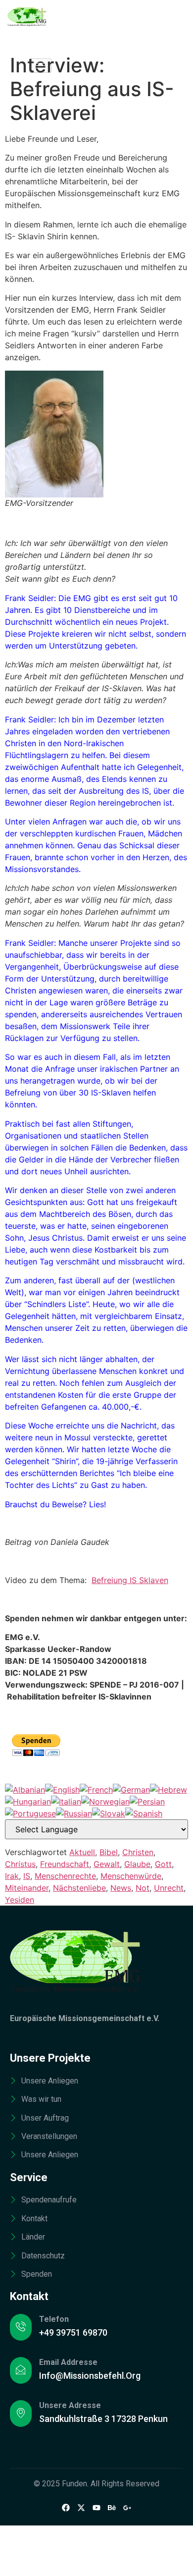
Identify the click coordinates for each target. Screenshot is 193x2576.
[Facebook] (66, 2507)
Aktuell (82, 1852)
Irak (12, 1876)
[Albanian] (25, 1790)
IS (27, 1876)
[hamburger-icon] (40, 66)
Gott (163, 1864)
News (121, 1888)
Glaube (137, 1864)
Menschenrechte (65, 1876)
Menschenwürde (131, 1876)
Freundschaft (65, 1864)
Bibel (109, 1852)
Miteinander (27, 1888)
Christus (20, 1864)
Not (143, 1888)
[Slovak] (109, 1813)
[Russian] (74, 1813)
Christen (138, 1852)
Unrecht (169, 1888)
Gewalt (107, 1864)
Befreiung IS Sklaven (130, 1580)
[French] (96, 1790)
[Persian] (147, 1802)
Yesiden (20, 1900)
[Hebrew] (169, 1790)
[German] (131, 1790)
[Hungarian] (28, 1802)
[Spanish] (144, 1813)
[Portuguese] (30, 1813)
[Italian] (66, 1802)
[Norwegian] (105, 1802)
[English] (62, 1790)
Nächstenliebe (79, 1888)
